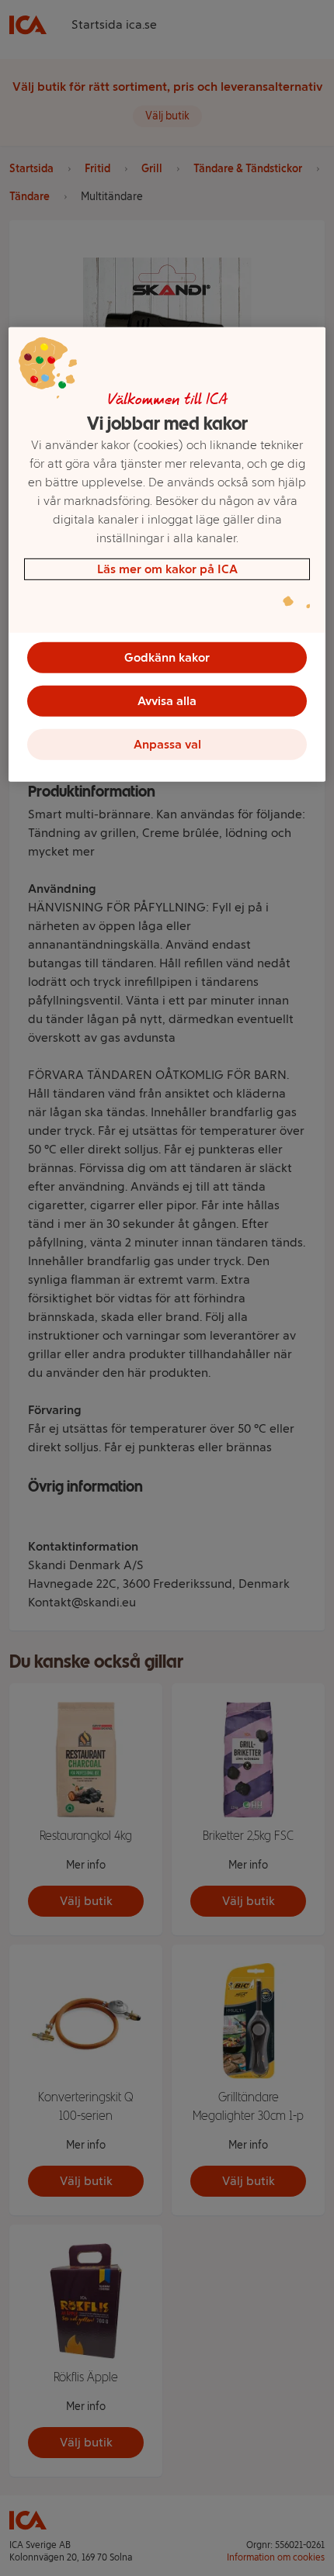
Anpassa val (167, 744)
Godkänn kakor (167, 657)
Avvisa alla (167, 701)
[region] (167, 555)
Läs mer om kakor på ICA (167, 569)
